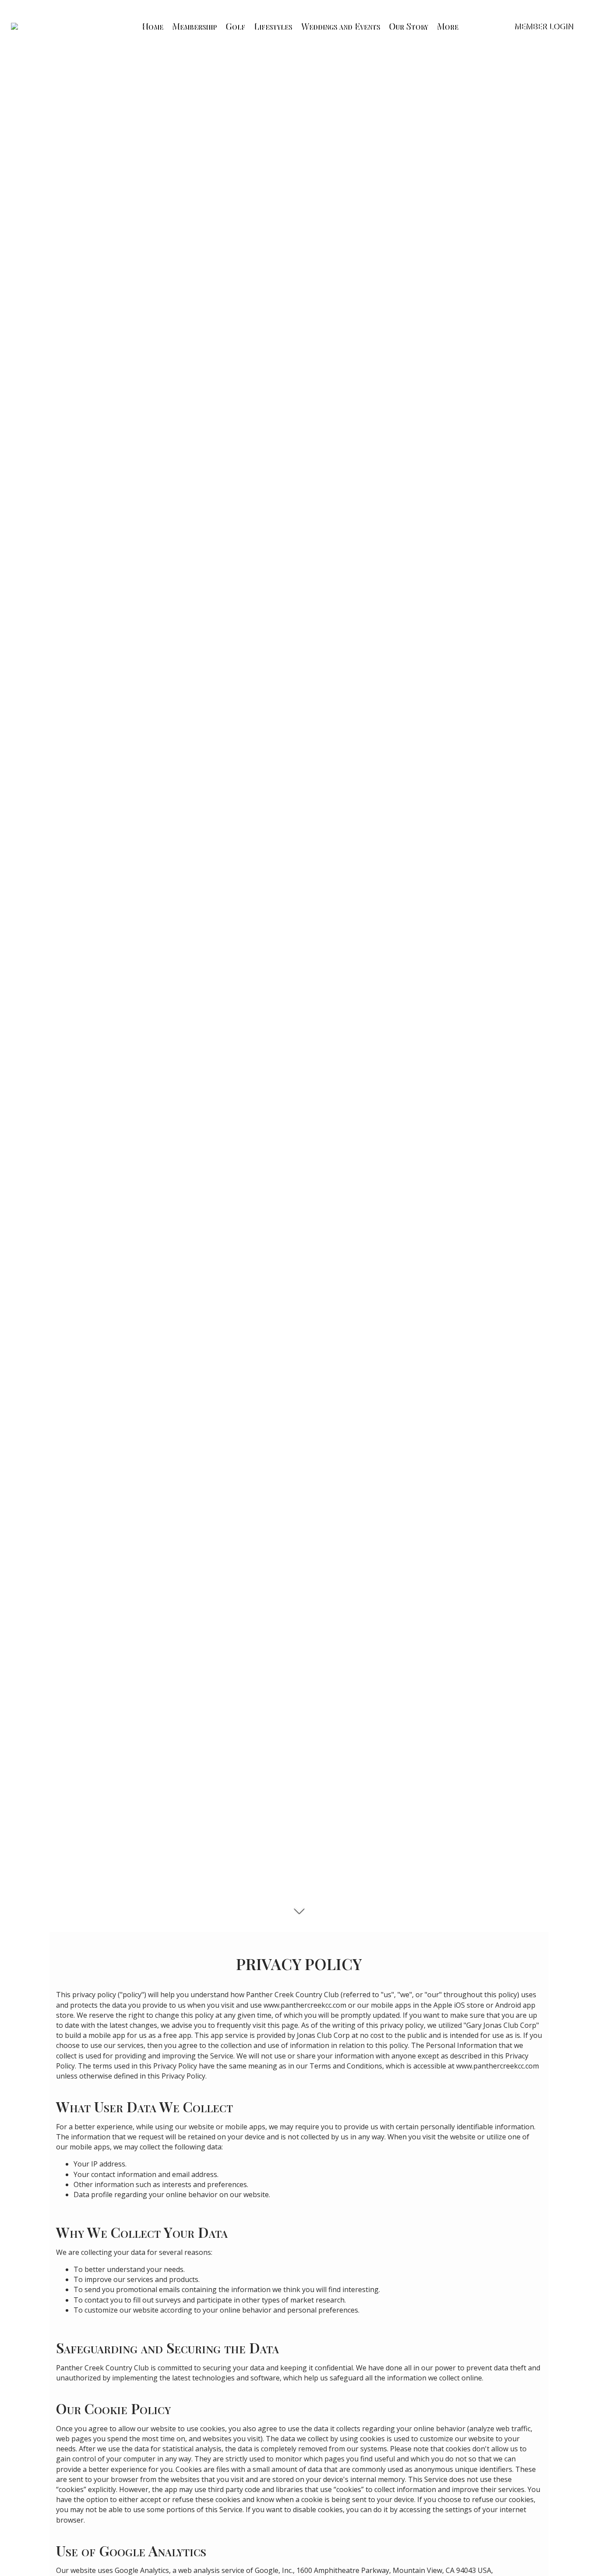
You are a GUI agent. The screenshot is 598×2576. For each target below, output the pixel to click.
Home (152, 26)
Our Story (408, 26)
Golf (234, 26)
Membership (193, 26)
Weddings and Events (339, 26)
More (447, 26)
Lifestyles (272, 26)
